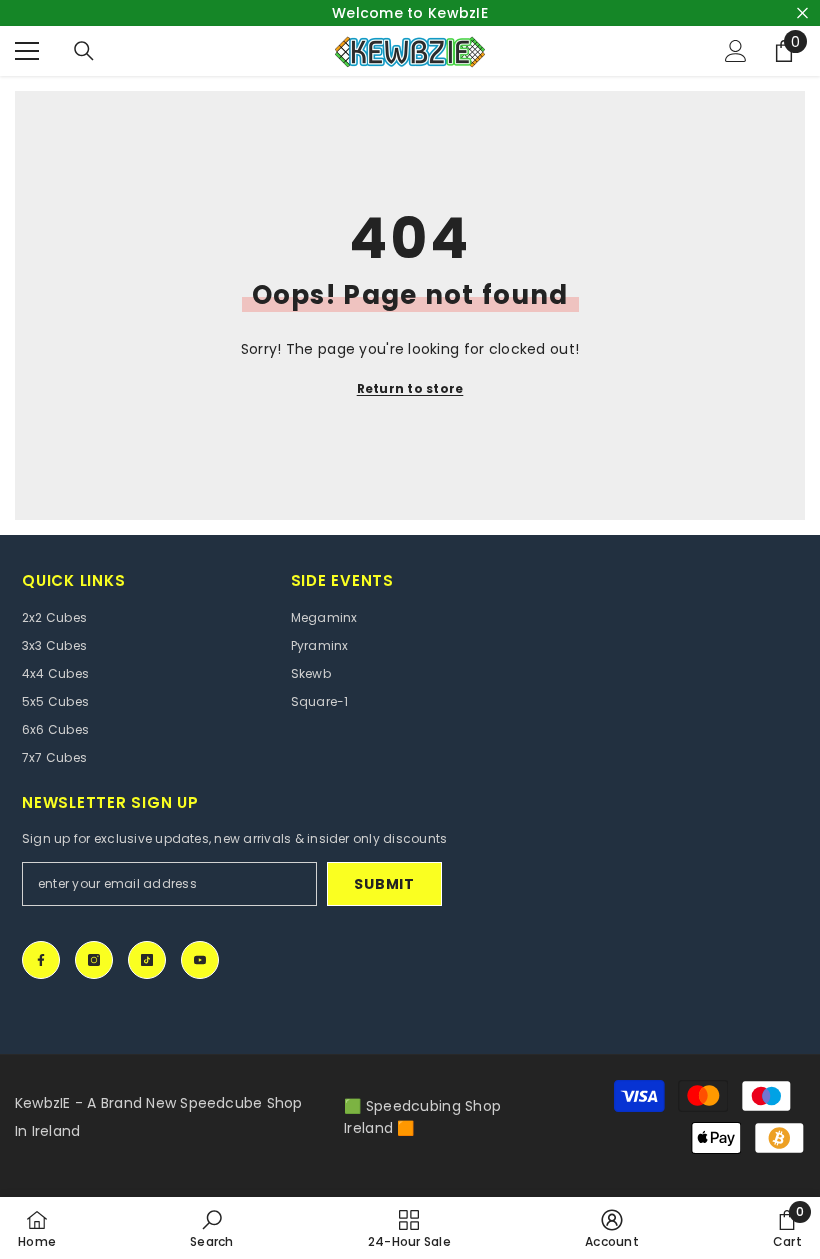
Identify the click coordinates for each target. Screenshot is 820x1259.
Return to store (410, 388)
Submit (384, 884)
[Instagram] (94, 960)
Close (802, 13)
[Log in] (736, 51)
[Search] (84, 51)
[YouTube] (200, 960)
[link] (212, 1228)
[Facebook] (41, 960)
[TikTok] (147, 960)
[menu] (27, 51)
